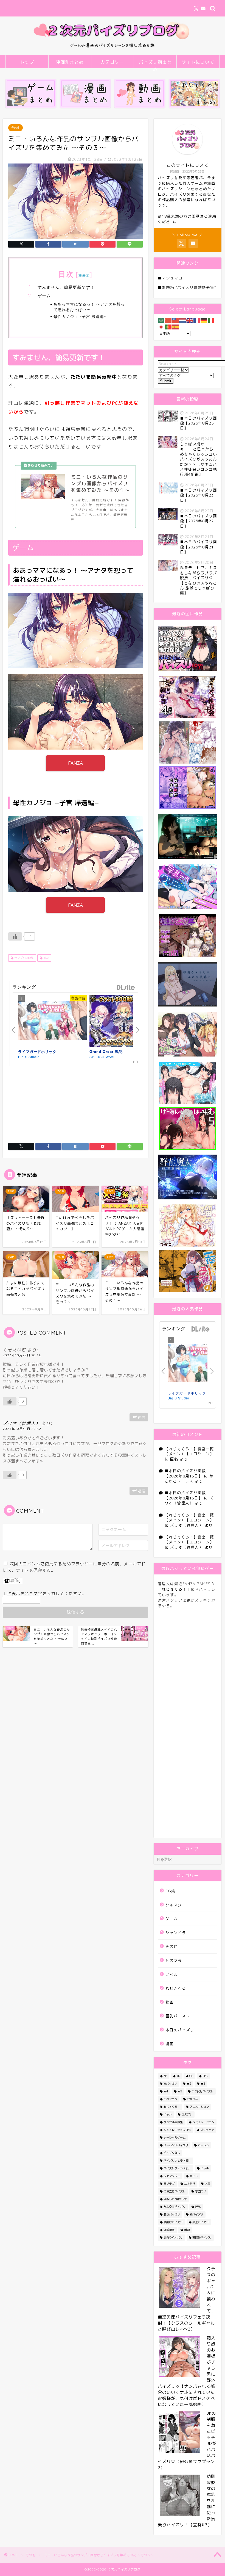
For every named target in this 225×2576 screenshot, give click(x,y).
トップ (27, 62)
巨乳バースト (178, 2016)
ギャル (168, 2114)
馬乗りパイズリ (173, 2237)
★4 (166, 2091)
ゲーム (44, 296)
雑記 (46, 958)
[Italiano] (211, 320)
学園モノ (201, 2191)
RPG (205, 2076)
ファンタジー (172, 2176)
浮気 (198, 2207)
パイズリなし (172, 2153)
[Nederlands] (183, 320)
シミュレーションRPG (177, 2130)
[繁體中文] (176, 320)
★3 (203, 2084)
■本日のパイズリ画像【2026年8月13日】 (185, 1473)
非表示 (84, 275)
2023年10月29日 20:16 (22, 1355)
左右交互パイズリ (175, 2207)
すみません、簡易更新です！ (66, 287)
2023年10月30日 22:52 (22, 1429)
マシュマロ (172, 278)
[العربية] (161, 320)
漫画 (170, 2044)
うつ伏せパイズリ (203, 2091)
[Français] (197, 320)
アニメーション (199, 2107)
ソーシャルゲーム (175, 2137)
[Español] (176, 327)
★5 (180, 2091)
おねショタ (170, 2099)
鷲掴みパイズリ (202, 2237)
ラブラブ (169, 2184)
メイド (194, 2176)
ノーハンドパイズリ (176, 2145)
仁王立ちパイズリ (175, 2191)
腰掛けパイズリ (173, 2222)
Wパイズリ (170, 2084)
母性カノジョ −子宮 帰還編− (80, 316)
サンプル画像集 (23, 958)
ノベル (172, 1974)
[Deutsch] (204, 320)
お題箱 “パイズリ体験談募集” (189, 287)
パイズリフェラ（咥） (177, 2161)
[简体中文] (168, 320)
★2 (189, 2084)
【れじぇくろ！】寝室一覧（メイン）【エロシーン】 (189, 1451)
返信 (142, 1417)
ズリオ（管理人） (21, 1423)
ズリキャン (207, 2130)
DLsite (126, 988)
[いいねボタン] (15, 936)
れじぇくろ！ (178, 1988)
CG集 (170, 1891)
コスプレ (187, 2114)
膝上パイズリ (201, 2222)
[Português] (168, 327)
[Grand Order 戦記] (124, 1022)
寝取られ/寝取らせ (175, 2199)
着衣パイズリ (172, 2214)
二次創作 (190, 2184)
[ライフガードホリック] (52, 1021)
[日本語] (161, 327)
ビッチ (205, 2168)
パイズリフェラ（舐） (177, 2168)
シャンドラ (176, 1933)
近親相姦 (169, 2230)
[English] (190, 320)
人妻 (207, 2184)
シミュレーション (203, 2122)
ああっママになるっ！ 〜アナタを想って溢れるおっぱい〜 (89, 307)
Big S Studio (29, 1057)
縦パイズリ (196, 2214)
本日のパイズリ (180, 2030)
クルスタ (174, 1905)
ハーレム (203, 2145)
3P (165, 2076)
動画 (170, 2002)
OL (191, 2076)
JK (178, 2076)
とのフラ (174, 1960)
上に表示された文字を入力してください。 (44, 1594)
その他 (16, 128)
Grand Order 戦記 (106, 1051)
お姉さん (192, 2099)
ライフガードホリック (37, 1051)
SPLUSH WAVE (103, 1057)
